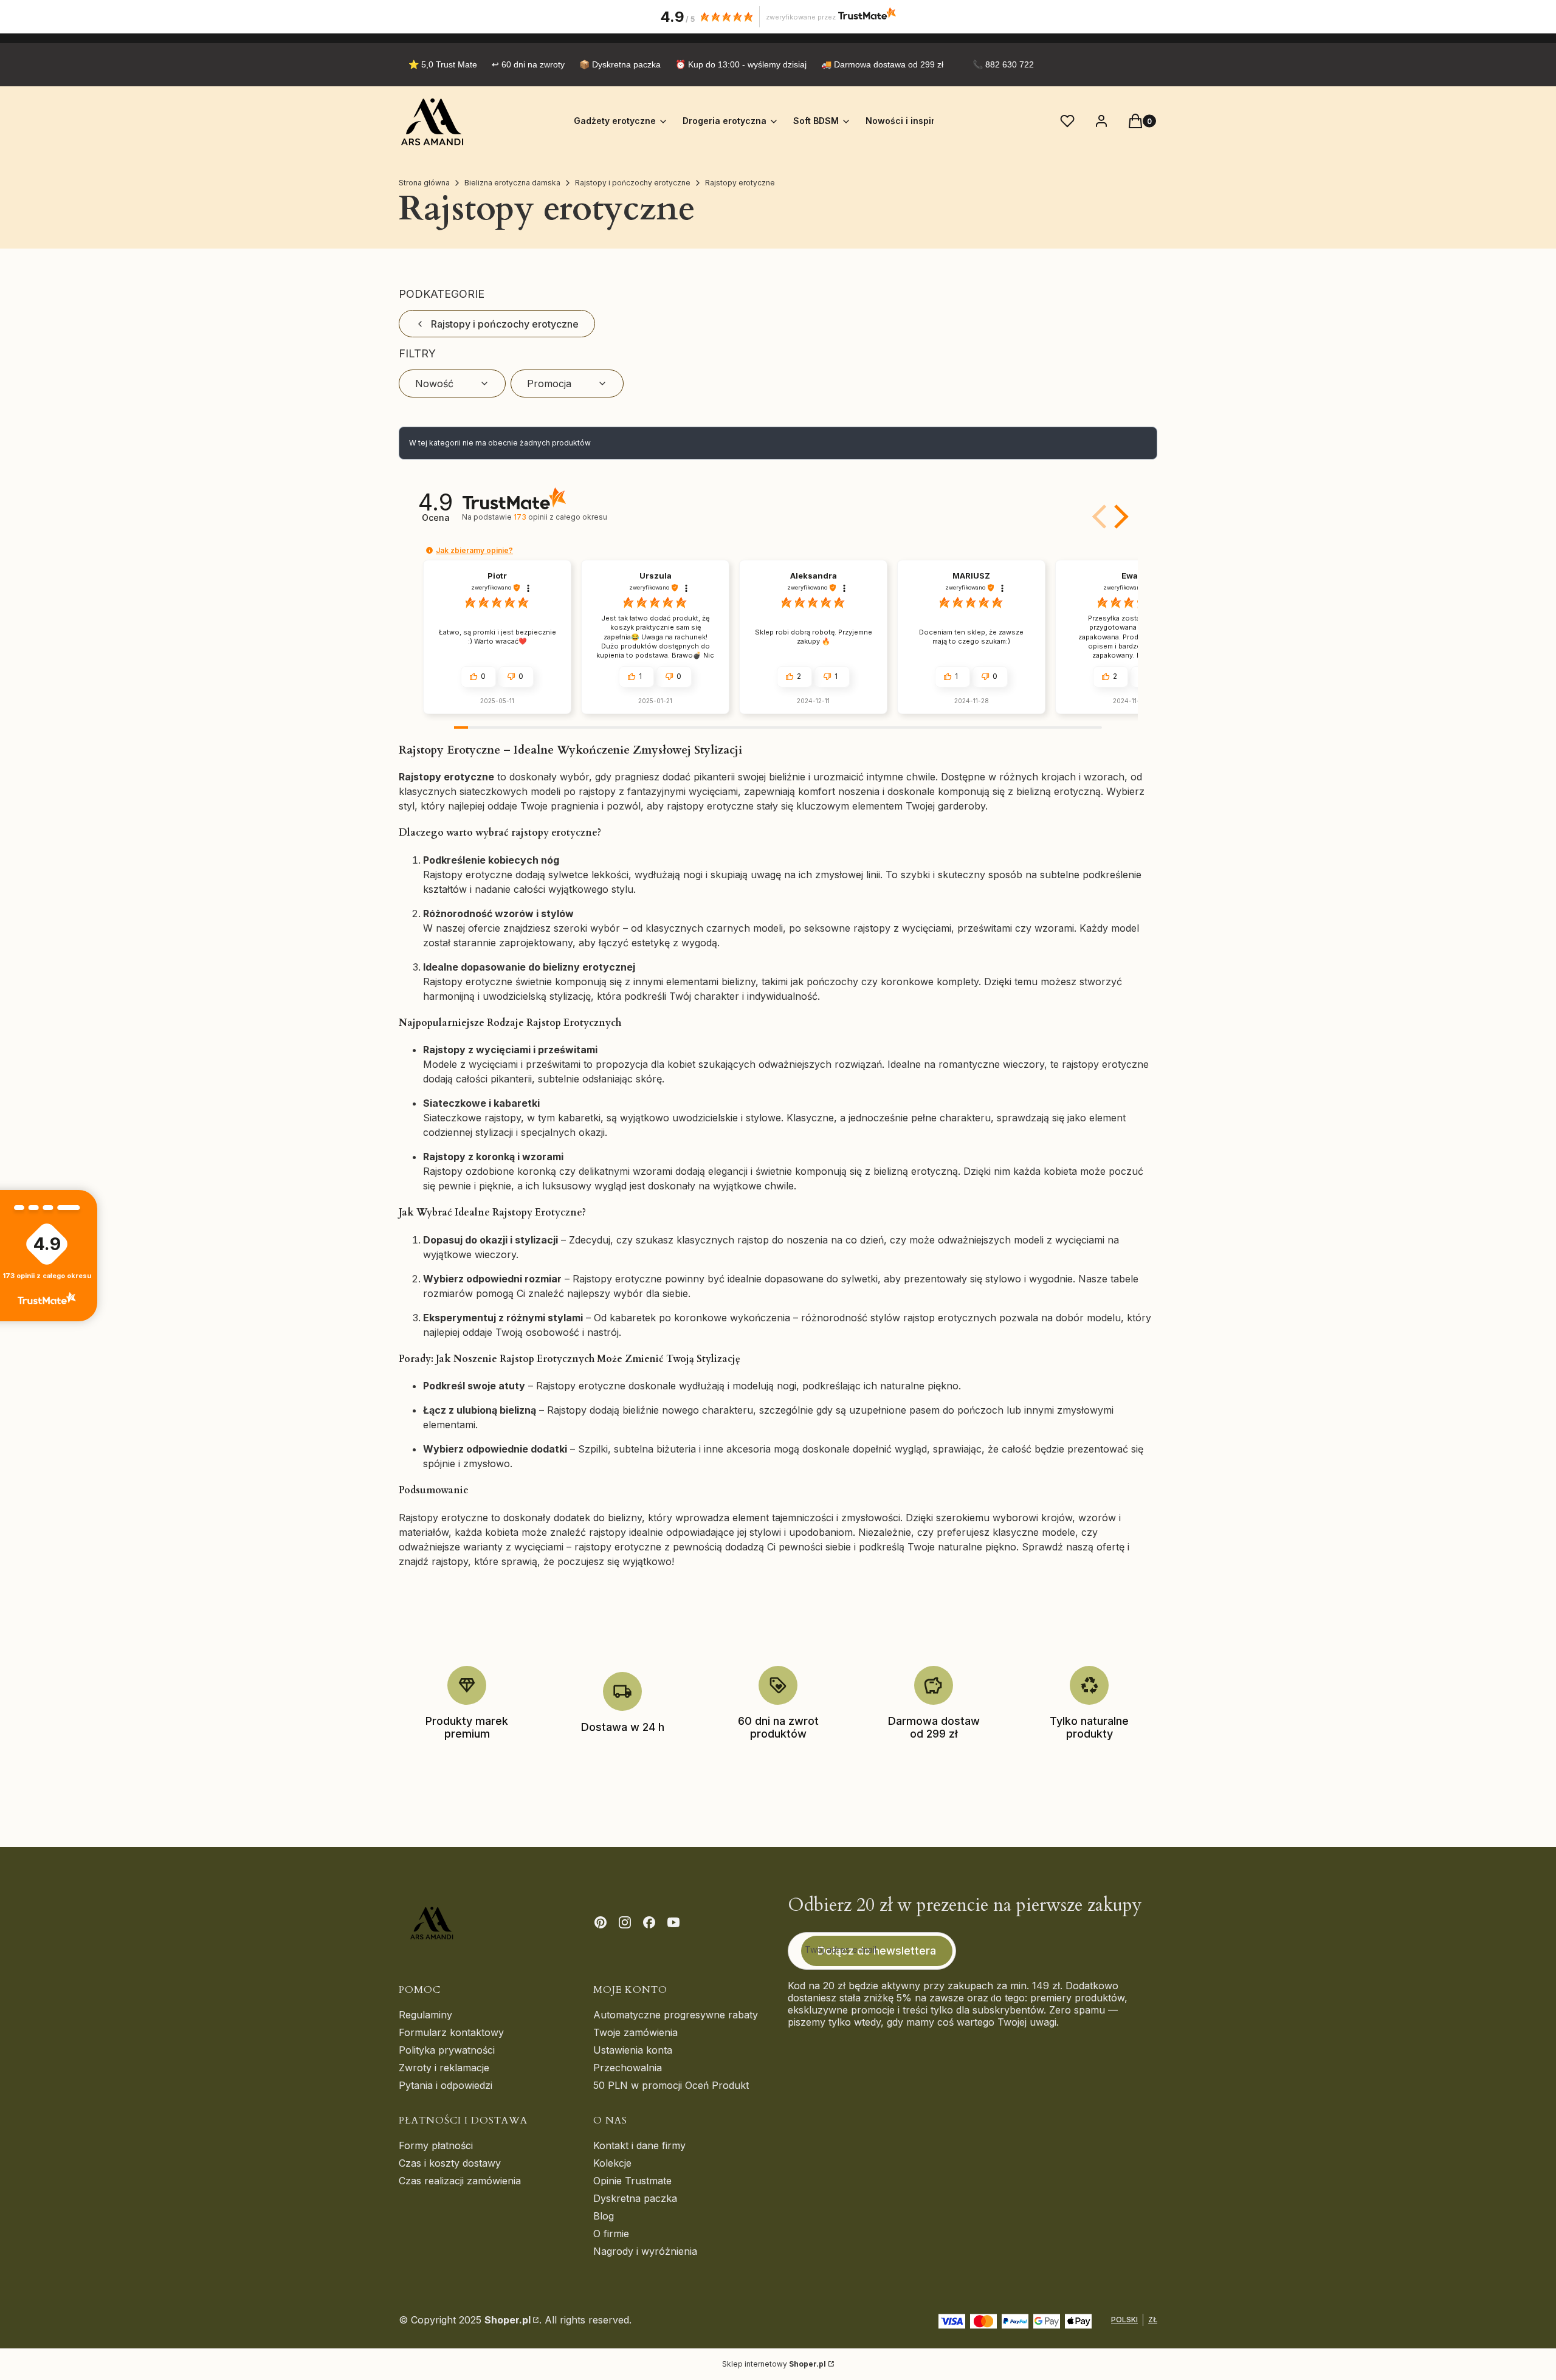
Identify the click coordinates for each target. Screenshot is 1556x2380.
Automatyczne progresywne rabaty (676, 2015)
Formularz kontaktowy (451, 2032)
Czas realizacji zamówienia (460, 2181)
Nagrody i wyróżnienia (645, 2251)
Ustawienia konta (633, 2050)
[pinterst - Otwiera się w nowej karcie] (601, 1922)
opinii (560, 517)
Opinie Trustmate (632, 2181)
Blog (604, 2216)
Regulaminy (425, 2015)
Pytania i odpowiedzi (446, 2085)
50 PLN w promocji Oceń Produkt (671, 2085)
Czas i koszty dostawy (450, 2163)
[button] (1119, 517)
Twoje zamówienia (635, 2032)
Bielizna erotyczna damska (512, 183)
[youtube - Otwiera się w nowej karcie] (673, 1922)
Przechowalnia (628, 2068)
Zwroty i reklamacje (444, 2068)
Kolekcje (612, 2163)
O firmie (611, 2234)
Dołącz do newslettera (877, 1951)
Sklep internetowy (774, 2364)
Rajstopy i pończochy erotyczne (633, 183)
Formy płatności (436, 2145)
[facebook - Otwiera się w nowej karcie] (649, 1922)
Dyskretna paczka (635, 2198)
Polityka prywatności (447, 2050)
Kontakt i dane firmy (639, 2145)
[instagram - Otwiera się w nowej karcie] (625, 1922)
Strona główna (424, 183)
